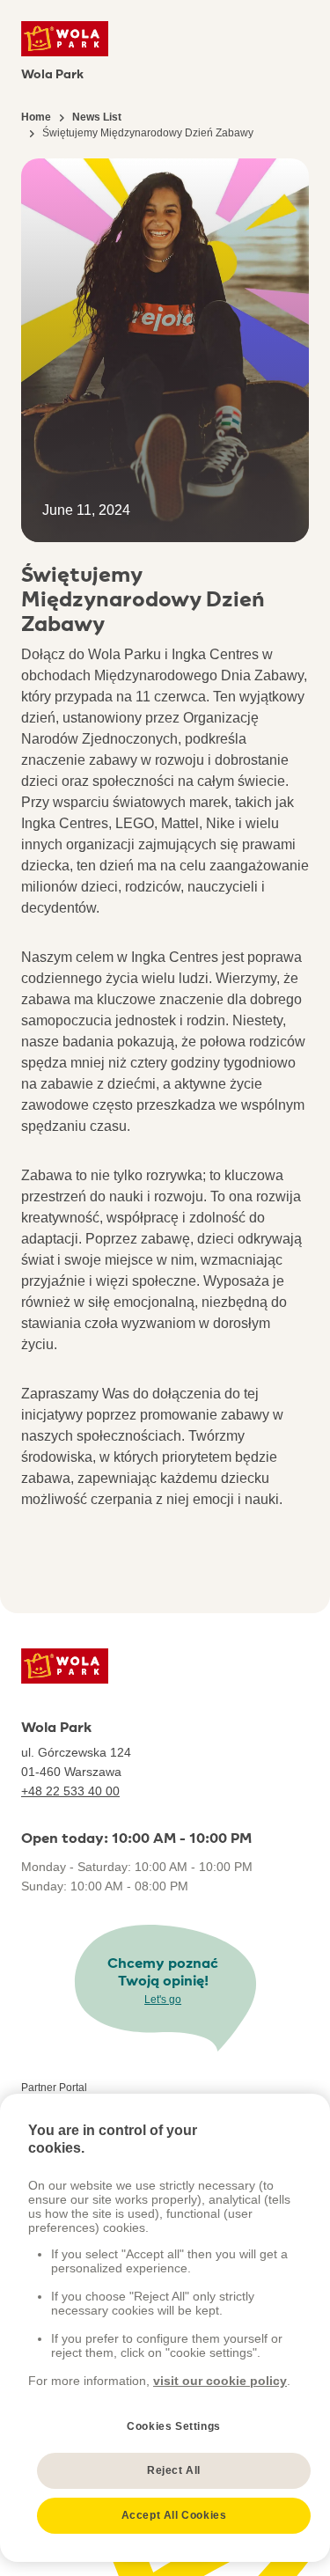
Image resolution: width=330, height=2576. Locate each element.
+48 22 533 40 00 (70, 1791)
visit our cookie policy (220, 2381)
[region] (165, 2328)
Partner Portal (54, 2088)
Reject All (174, 2470)
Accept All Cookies (174, 2515)
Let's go (163, 2000)
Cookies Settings (174, 2426)
